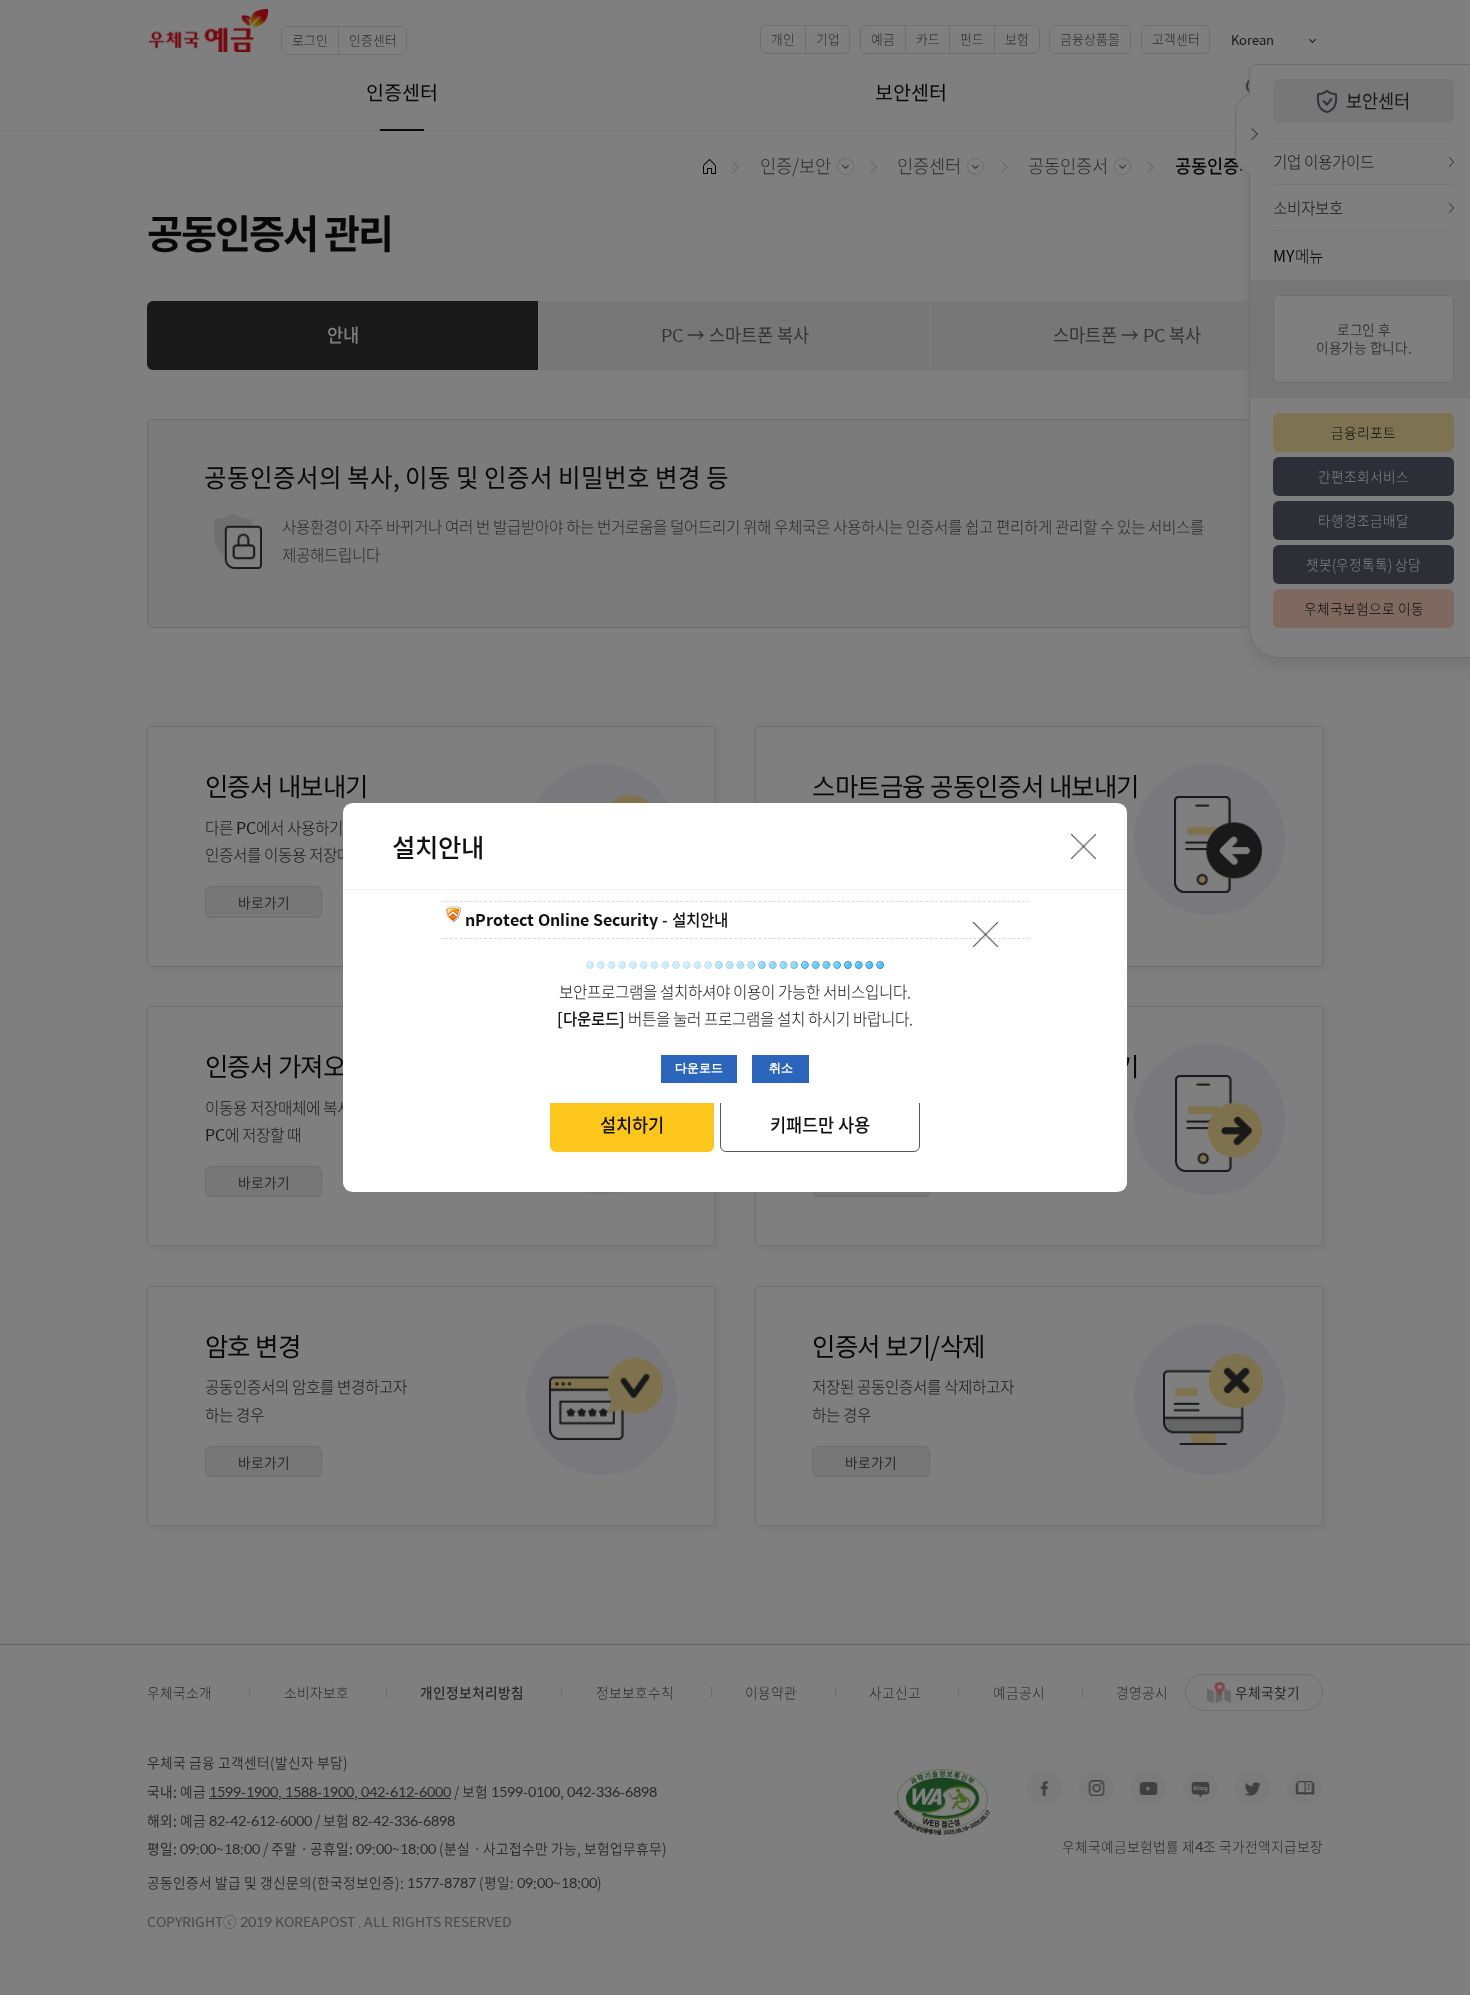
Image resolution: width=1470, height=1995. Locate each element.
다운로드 (699, 1067)
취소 (781, 1067)
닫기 (986, 935)
